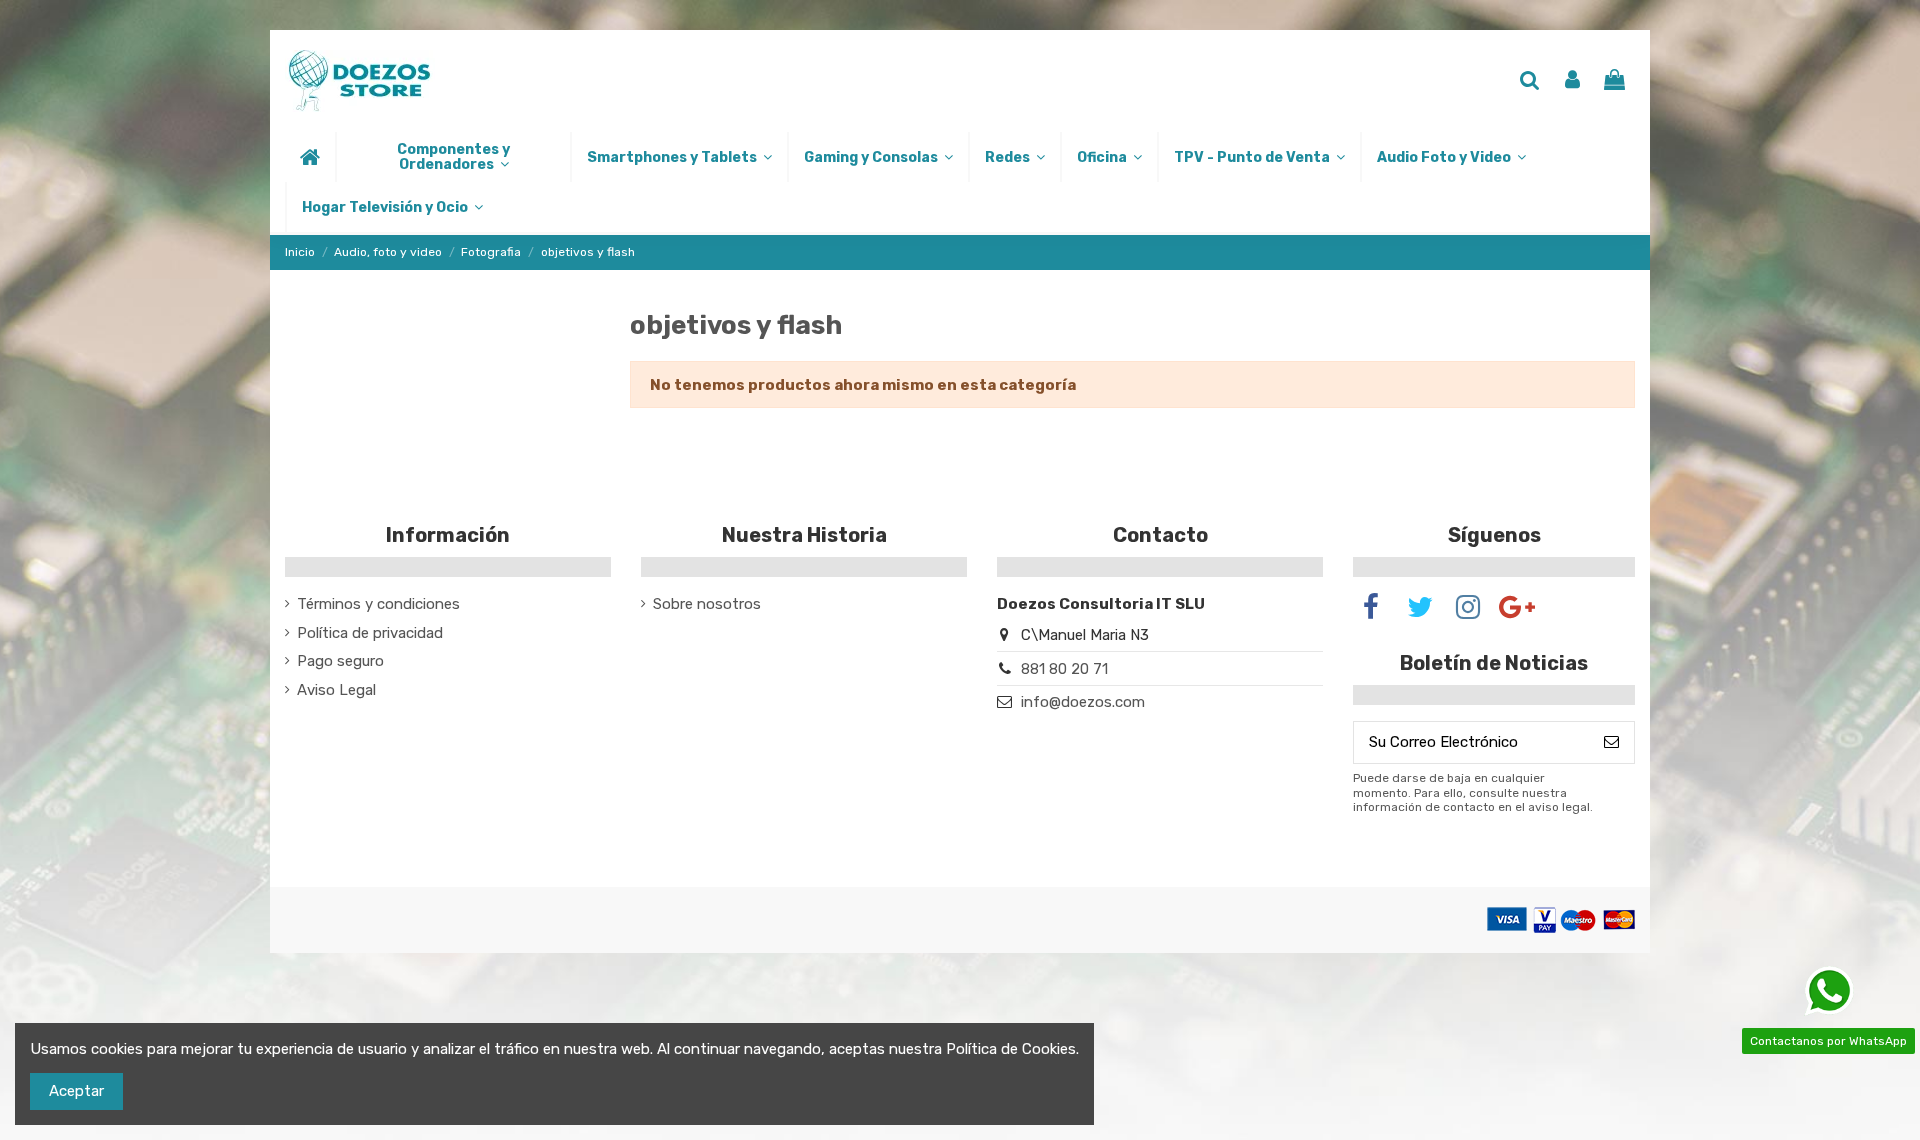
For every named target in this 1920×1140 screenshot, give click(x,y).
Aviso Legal (336, 690)
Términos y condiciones (378, 604)
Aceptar (76, 1091)
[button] (452, 157)
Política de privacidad (370, 633)
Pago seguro (340, 661)
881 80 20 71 (1064, 669)
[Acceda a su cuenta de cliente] (1572, 81)
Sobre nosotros (707, 604)
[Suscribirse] (1611, 742)
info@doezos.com (1083, 702)
